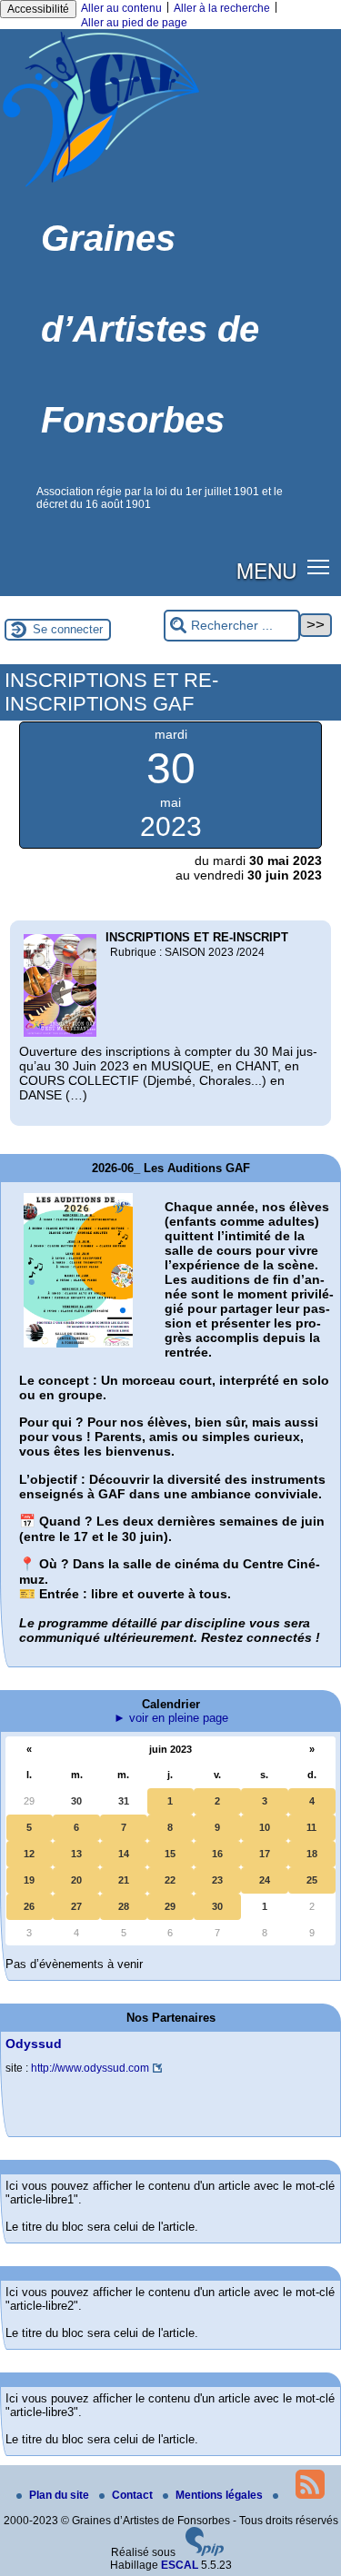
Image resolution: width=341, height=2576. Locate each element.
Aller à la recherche (222, 8)
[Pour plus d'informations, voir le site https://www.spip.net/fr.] (205, 2552)
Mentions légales (221, 2495)
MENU (266, 570)
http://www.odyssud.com (90, 2068)
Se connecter (68, 629)
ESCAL (180, 2565)
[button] (319, 567)
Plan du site (60, 2495)
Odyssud (34, 2044)
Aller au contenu (121, 8)
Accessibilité (38, 9)
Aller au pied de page (134, 23)
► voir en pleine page (171, 1718)
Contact (134, 2495)
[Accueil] (101, 186)
